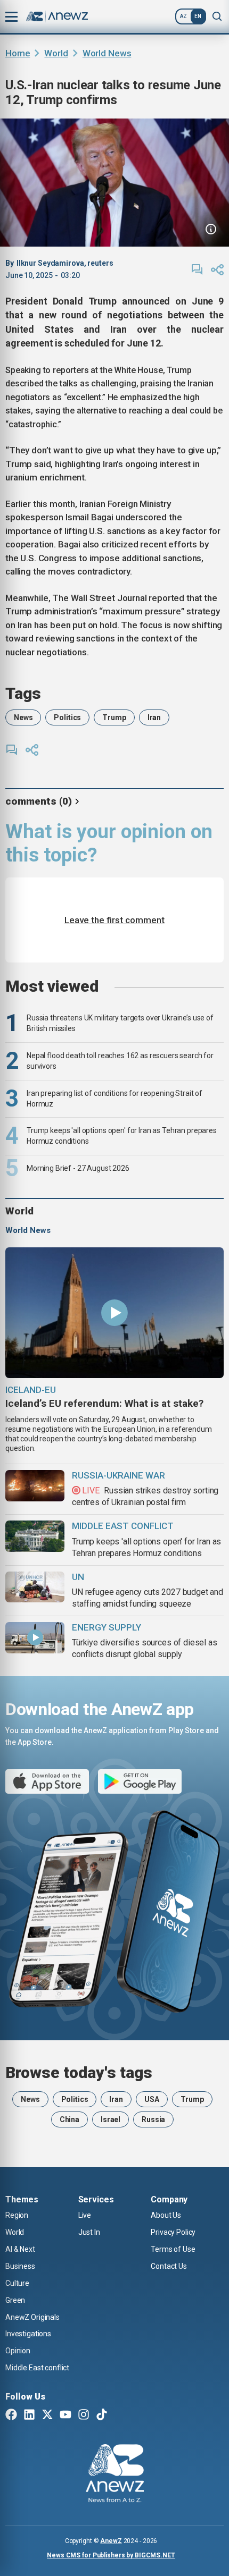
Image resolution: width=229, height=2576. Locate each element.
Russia (153, 2119)
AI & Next (20, 2249)
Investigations (28, 2334)
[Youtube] (66, 2415)
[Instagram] (84, 2415)
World (56, 53)
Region (17, 2215)
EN (198, 16)
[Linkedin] (29, 2415)
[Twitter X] (47, 2415)
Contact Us (169, 2266)
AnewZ (111, 2541)
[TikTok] (102, 2415)
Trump (114, 717)
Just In (89, 2232)
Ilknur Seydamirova (50, 263)
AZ (183, 16)
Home (18, 53)
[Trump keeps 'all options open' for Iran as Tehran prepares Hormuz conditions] (35, 1536)
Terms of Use (173, 2249)
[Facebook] (11, 2415)
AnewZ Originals (32, 2317)
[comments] (197, 269)
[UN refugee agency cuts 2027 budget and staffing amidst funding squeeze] (35, 1587)
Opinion (18, 2351)
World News (107, 53)
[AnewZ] (115, 2475)
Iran (154, 717)
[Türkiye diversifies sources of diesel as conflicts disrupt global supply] (35, 1638)
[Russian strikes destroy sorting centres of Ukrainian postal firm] (35, 1486)
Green (15, 2300)
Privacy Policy (173, 2232)
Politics (67, 717)
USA (152, 2099)
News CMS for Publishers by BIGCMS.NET (111, 2555)
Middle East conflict (37, 2368)
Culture (17, 2283)
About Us (166, 2215)
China (69, 2119)
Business (20, 2266)
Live (85, 2215)
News (23, 717)
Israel (111, 2119)
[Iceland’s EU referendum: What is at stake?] (114, 1313)
